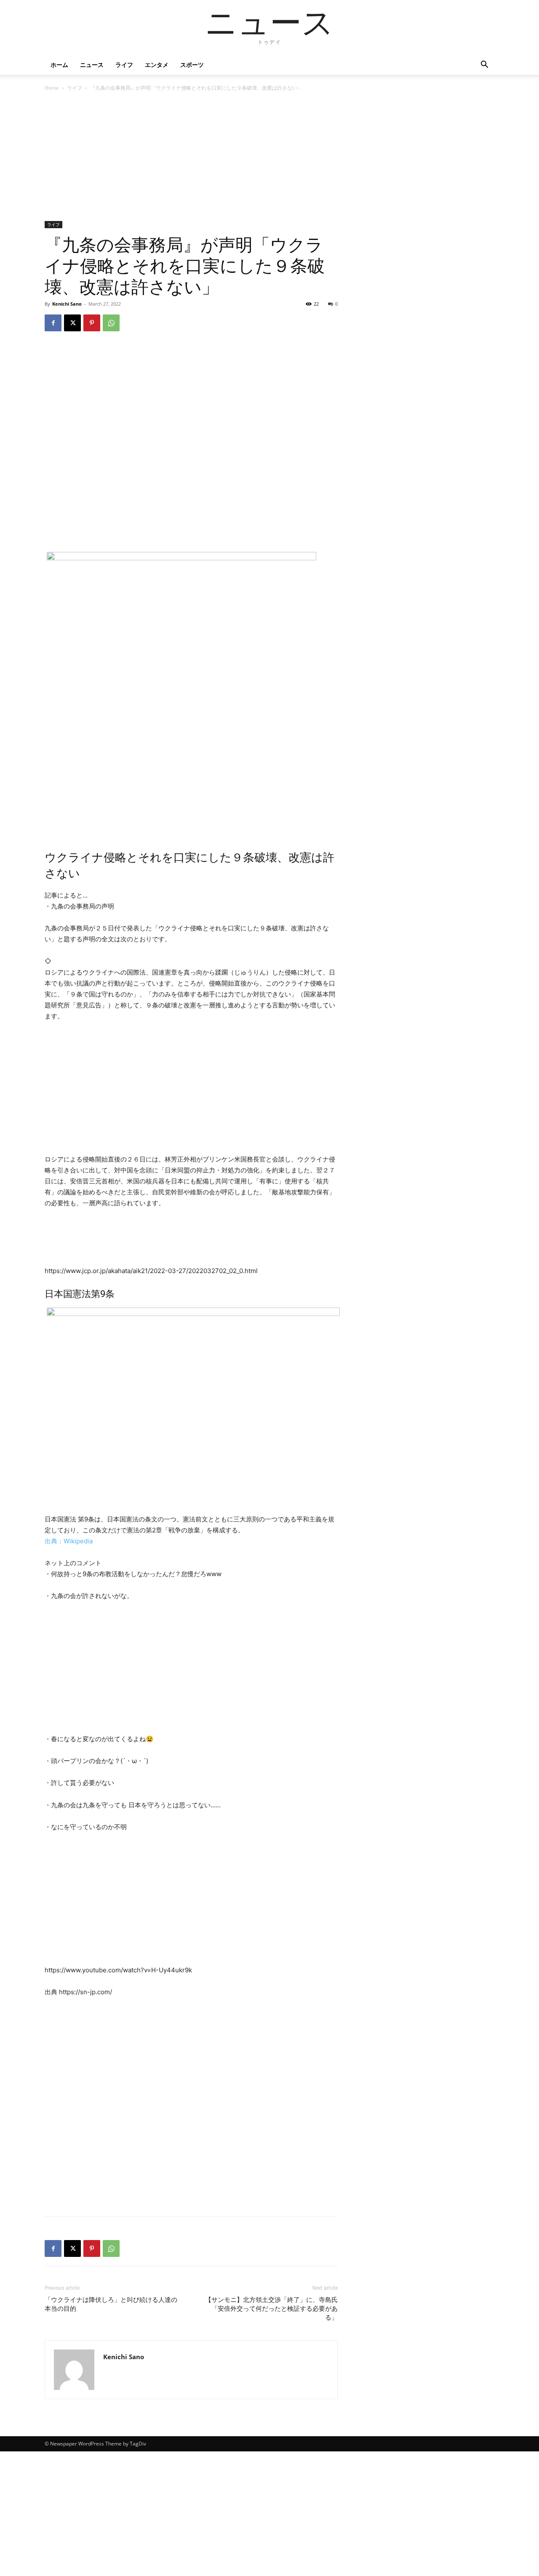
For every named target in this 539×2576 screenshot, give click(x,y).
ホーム (59, 65)
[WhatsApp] (111, 323)
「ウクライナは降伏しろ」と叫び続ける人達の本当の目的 (111, 2304)
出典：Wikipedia (69, 1541)
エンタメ (157, 65)
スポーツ (192, 65)
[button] (484, 65)
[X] (72, 323)
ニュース (92, 65)
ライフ (124, 65)
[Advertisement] (191, 159)
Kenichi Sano (67, 304)
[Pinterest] (92, 323)
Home (52, 88)
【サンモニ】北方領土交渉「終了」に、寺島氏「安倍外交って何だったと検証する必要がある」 (271, 2309)
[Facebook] (53, 323)
